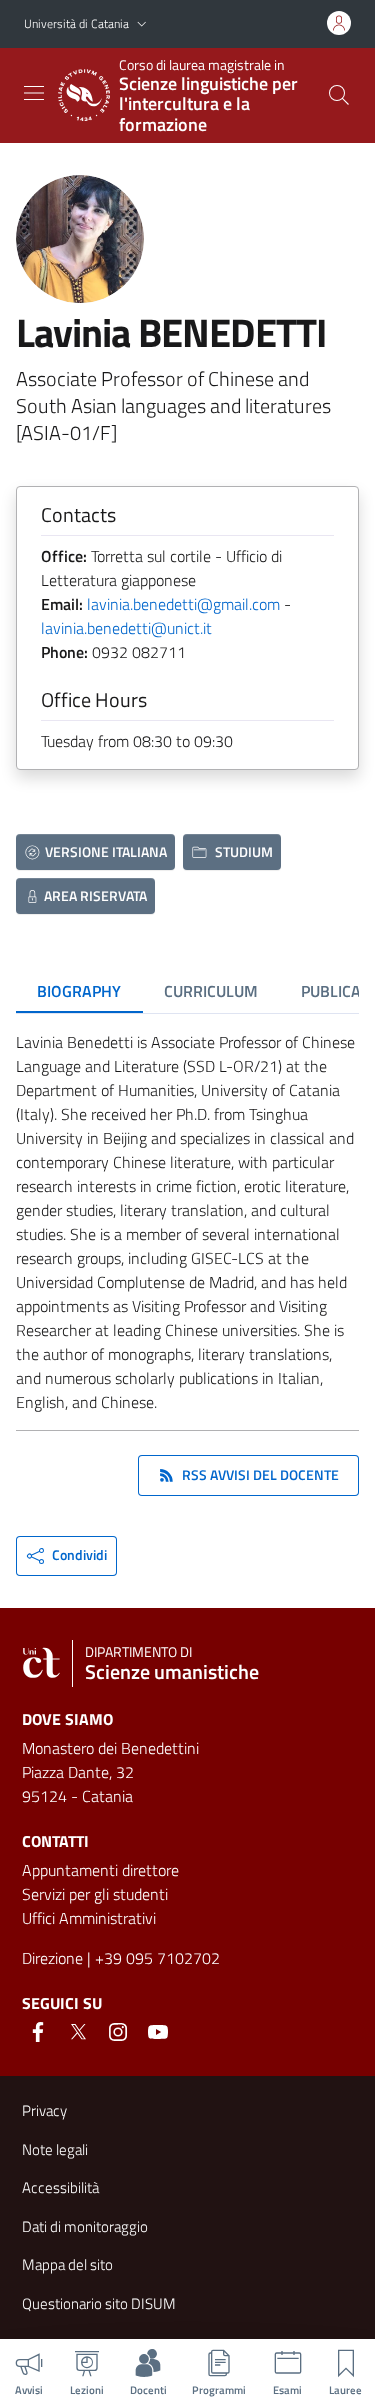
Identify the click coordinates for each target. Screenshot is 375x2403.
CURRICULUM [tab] (211, 991)
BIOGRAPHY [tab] (79, 991)
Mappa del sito (67, 2264)
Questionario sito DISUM (99, 2303)
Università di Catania (76, 23)
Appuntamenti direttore (100, 1870)
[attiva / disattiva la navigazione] (34, 93)
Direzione (52, 1958)
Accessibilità (60, 2187)
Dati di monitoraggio (85, 2226)
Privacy (44, 2110)
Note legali (55, 2149)
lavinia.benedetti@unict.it (126, 628)
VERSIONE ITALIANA (106, 851)
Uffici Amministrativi (89, 1918)
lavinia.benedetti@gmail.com (183, 604)
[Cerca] (339, 95)
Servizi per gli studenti (95, 1894)
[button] (142, 24)
